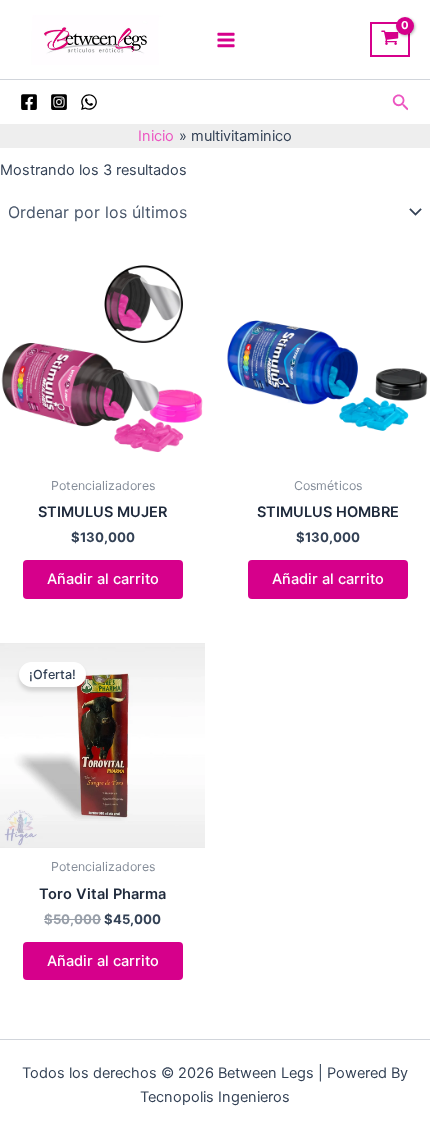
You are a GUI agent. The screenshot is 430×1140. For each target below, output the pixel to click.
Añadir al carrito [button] (103, 579)
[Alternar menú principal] (226, 39)
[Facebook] (29, 102)
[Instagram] (59, 102)
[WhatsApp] (89, 102)
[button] (401, 102)
